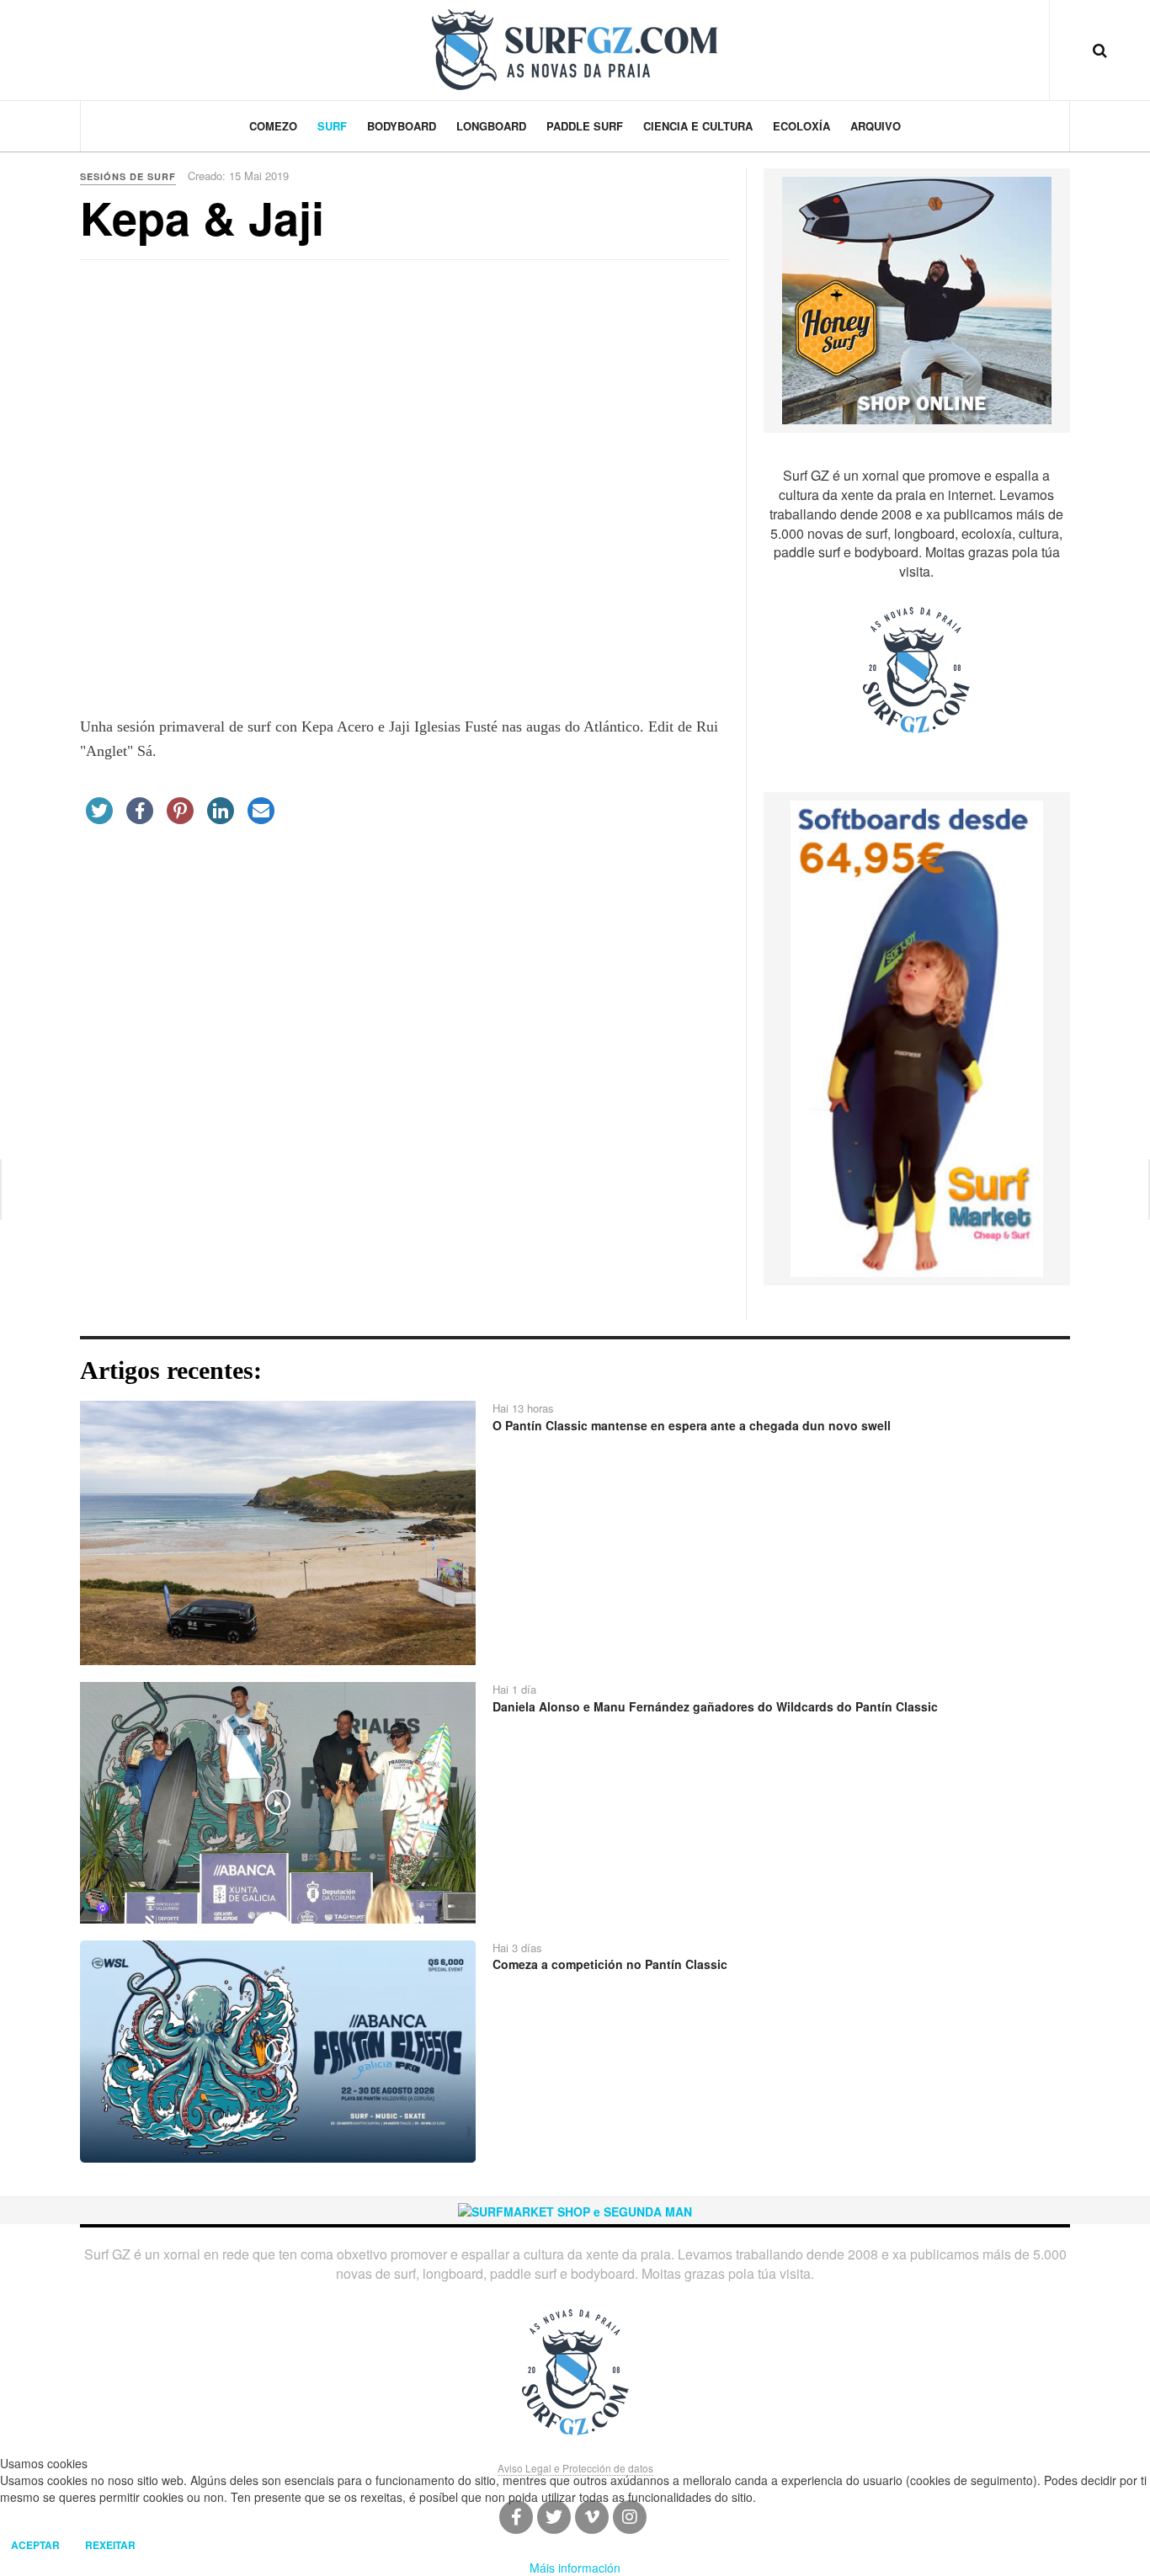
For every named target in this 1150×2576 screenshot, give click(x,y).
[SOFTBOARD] (917, 1037)
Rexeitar (110, 2545)
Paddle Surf (585, 126)
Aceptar (35, 2545)
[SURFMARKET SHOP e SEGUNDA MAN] (575, 2210)
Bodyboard (402, 126)
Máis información (575, 2568)
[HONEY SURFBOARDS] (917, 299)
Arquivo (876, 126)
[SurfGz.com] (575, 50)
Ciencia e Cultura (698, 126)
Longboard (491, 126)
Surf (332, 126)
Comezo (273, 126)
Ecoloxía (801, 126)
